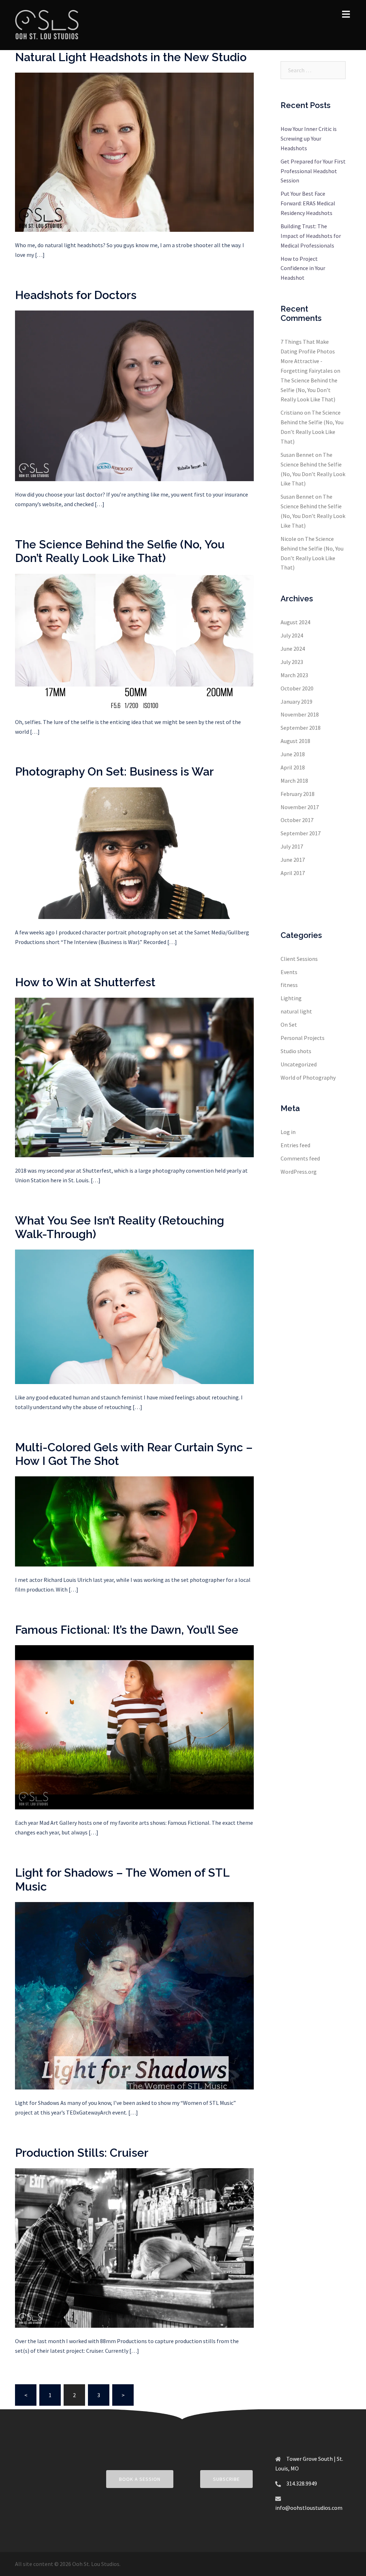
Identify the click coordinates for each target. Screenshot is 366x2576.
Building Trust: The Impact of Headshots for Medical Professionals (311, 236)
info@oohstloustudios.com (309, 2508)
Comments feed (300, 1158)
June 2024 (293, 649)
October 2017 (297, 820)
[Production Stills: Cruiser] (134, 2247)
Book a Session (140, 2479)
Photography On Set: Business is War (114, 771)
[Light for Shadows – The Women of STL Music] (134, 1995)
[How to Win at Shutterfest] (134, 1077)
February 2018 (298, 794)
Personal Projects (303, 1038)
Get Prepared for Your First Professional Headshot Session (313, 171)
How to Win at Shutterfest (85, 982)
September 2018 (301, 728)
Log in (288, 1132)
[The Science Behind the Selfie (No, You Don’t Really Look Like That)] (134, 640)
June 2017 (293, 860)
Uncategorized (299, 1064)
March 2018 (294, 781)
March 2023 (294, 675)
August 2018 (295, 741)
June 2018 (293, 754)
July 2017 (292, 846)
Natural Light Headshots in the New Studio (131, 57)
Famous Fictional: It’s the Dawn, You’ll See (127, 1630)
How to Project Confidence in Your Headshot (303, 268)
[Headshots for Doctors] (134, 395)
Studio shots (296, 1051)
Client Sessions (299, 959)
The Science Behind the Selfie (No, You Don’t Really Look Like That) (120, 551)
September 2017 (301, 833)
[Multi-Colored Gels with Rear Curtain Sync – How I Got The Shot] (134, 1521)
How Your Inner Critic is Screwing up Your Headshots (309, 138)
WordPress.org (299, 1172)
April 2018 (293, 767)
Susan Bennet (297, 455)
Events (289, 972)
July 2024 (292, 635)
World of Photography (308, 1077)
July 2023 (292, 662)
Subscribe (226, 2479)
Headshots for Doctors (76, 295)
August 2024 (295, 622)
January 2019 (296, 702)
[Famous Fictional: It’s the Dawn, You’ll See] (134, 1727)
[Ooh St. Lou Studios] (47, 24)
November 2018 (300, 714)
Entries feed (295, 1145)
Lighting (291, 998)
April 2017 (293, 873)
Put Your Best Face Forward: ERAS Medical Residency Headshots (308, 203)
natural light (296, 1011)
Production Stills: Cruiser (82, 2153)
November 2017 (300, 807)
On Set (289, 1025)
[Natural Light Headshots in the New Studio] (134, 152)
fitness (289, 985)
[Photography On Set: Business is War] (134, 852)
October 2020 (297, 688)
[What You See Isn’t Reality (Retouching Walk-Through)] (134, 1316)
